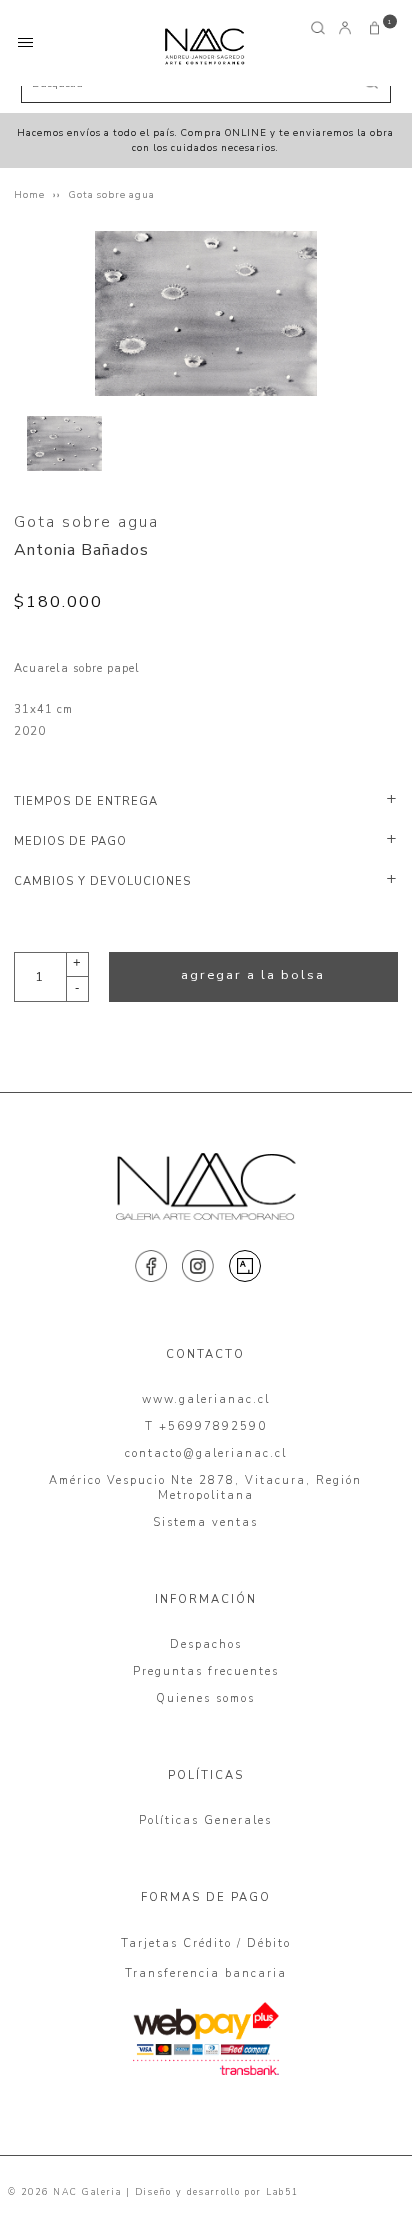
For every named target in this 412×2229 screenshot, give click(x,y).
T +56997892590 (206, 1426)
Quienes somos (205, 1698)
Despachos (206, 1644)
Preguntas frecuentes (206, 1671)
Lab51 (282, 2192)
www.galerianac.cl (206, 1399)
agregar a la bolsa (253, 975)
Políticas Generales (205, 1820)
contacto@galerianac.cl (206, 1453)
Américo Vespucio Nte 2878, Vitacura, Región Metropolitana (205, 1488)
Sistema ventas (205, 1522)
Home (29, 194)
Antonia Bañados (81, 550)
